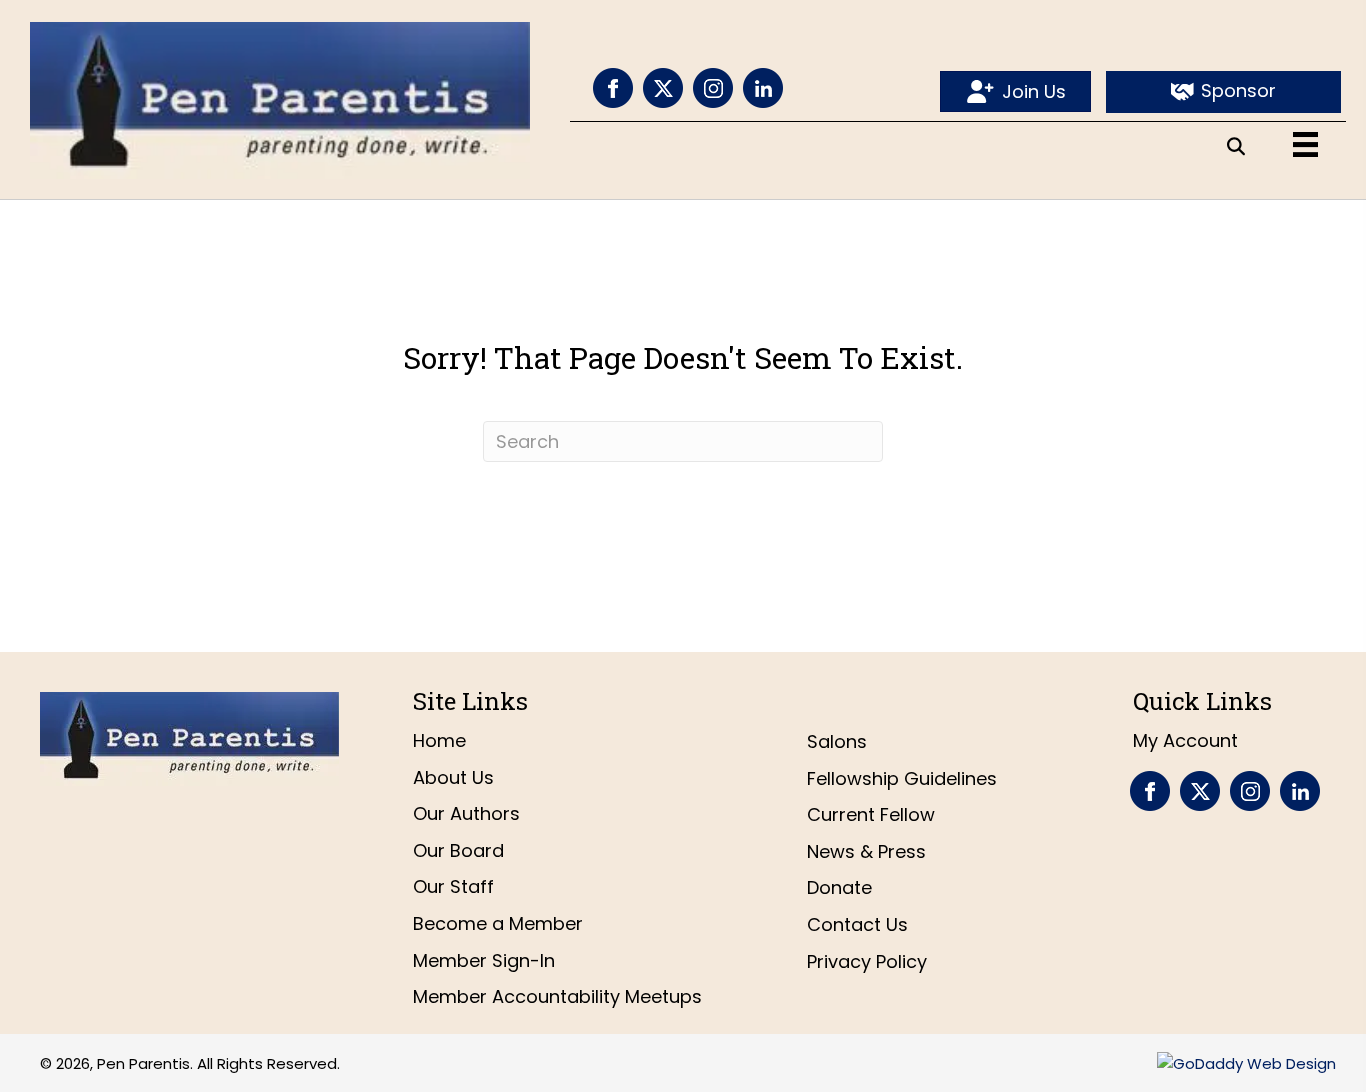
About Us (453, 777)
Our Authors (466, 813)
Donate (839, 887)
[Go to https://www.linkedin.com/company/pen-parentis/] (763, 88)
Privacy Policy (867, 961)
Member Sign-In (484, 960)
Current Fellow (871, 814)
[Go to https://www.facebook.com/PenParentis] (613, 88)
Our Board (458, 850)
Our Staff (453, 886)
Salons (837, 741)
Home (439, 740)
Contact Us (857, 924)
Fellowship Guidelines (902, 778)
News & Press (866, 851)
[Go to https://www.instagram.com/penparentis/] (713, 88)
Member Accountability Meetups (557, 996)
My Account (1185, 740)
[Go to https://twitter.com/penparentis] (663, 88)
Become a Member (498, 923)
